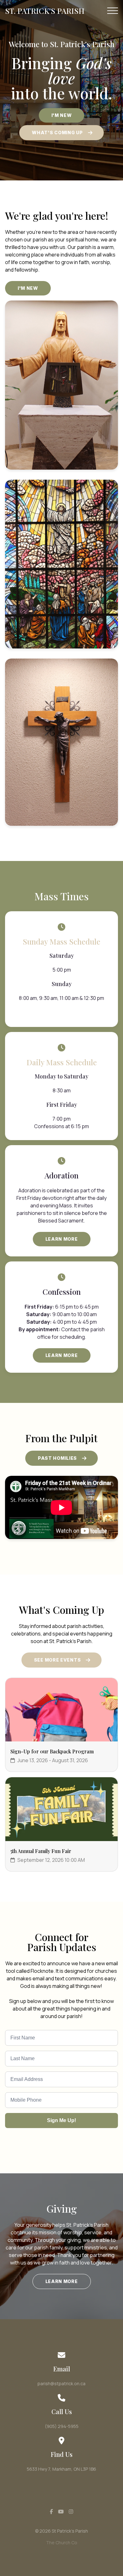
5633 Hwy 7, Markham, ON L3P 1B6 (61, 2469)
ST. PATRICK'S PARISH (45, 11)
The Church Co (62, 2543)
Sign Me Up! (61, 2120)
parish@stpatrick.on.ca (61, 2383)
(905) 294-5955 (62, 2426)
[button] (113, 11)
